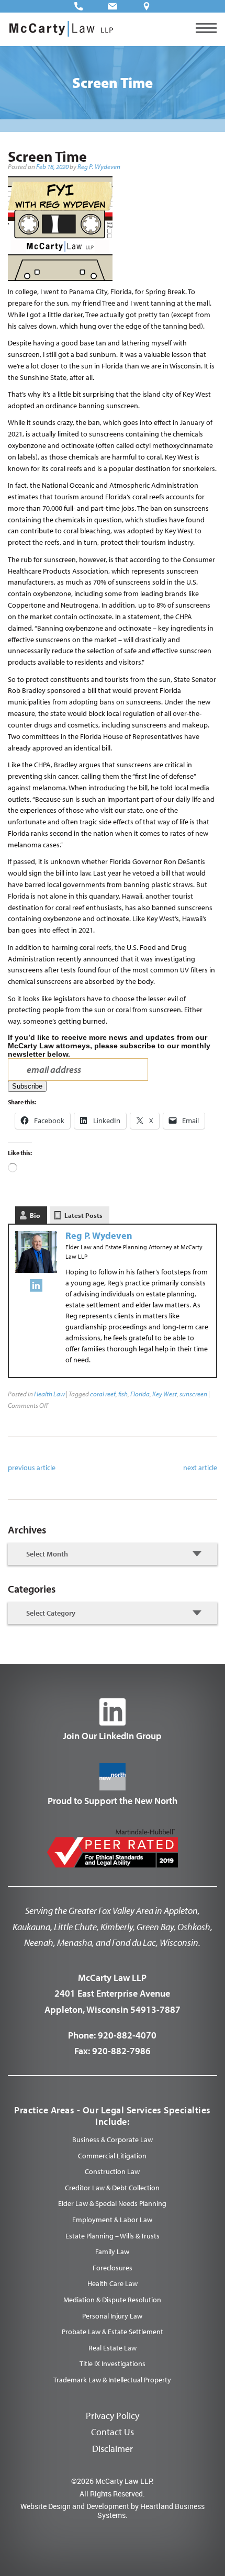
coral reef (103, 1394)
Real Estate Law (113, 2348)
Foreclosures (113, 2268)
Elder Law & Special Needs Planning (112, 2203)
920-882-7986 (121, 2051)
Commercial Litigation (112, 2156)
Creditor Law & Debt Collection (112, 2188)
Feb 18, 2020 (52, 166)
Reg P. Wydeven (99, 166)
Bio (35, 1215)
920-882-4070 (127, 2035)
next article (200, 1468)
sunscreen (193, 1394)
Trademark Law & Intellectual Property (112, 2380)
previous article (32, 1468)
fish (123, 1394)
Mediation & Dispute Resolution (112, 2300)
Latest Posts (83, 1215)
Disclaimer (113, 2449)
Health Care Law (113, 2283)
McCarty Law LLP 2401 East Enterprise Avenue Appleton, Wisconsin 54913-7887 (113, 1993)
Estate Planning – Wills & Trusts (113, 2236)
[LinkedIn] (36, 1287)
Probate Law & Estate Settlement (113, 2332)
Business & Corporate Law (113, 2140)
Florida (140, 1394)
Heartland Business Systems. (151, 2511)
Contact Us (113, 2432)
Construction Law (112, 2171)
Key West (165, 1394)
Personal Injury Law (112, 2316)
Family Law (112, 2252)
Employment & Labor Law (112, 2220)
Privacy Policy (113, 2416)
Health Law (49, 1394)
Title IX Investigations (113, 2364)
